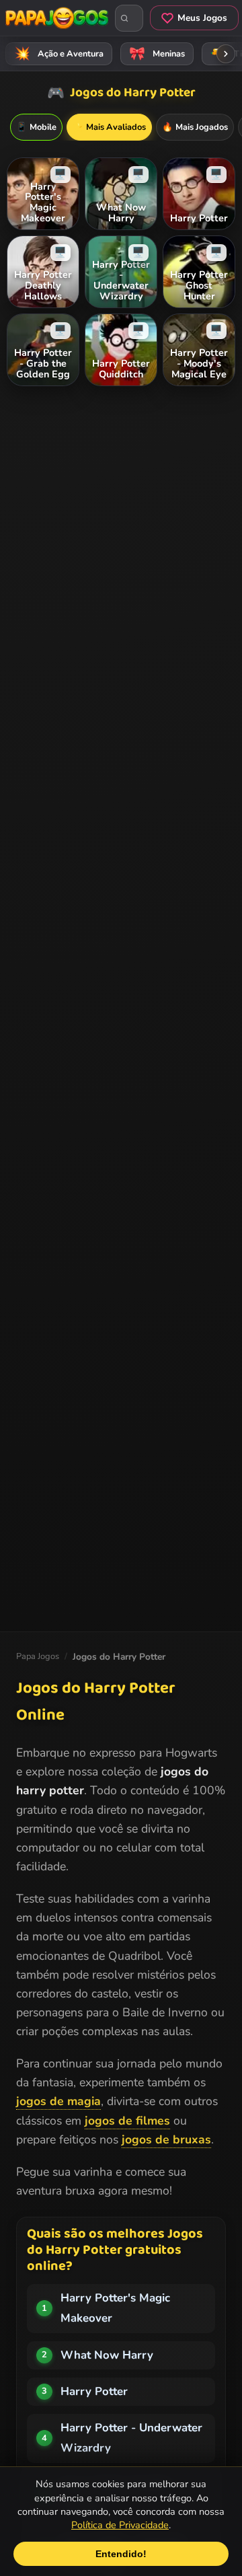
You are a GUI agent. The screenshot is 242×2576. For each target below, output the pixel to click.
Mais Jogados (195, 127)
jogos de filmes (127, 2121)
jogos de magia (58, 2101)
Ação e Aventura (59, 54)
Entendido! (121, 2554)
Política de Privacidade (120, 2525)
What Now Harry (107, 2355)
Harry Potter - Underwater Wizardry (131, 2438)
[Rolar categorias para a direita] (226, 54)
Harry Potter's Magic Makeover (115, 2308)
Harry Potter (94, 2391)
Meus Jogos (202, 18)
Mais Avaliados (109, 127)
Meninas (157, 54)
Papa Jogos (38, 1656)
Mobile (36, 127)
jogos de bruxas (166, 2139)
